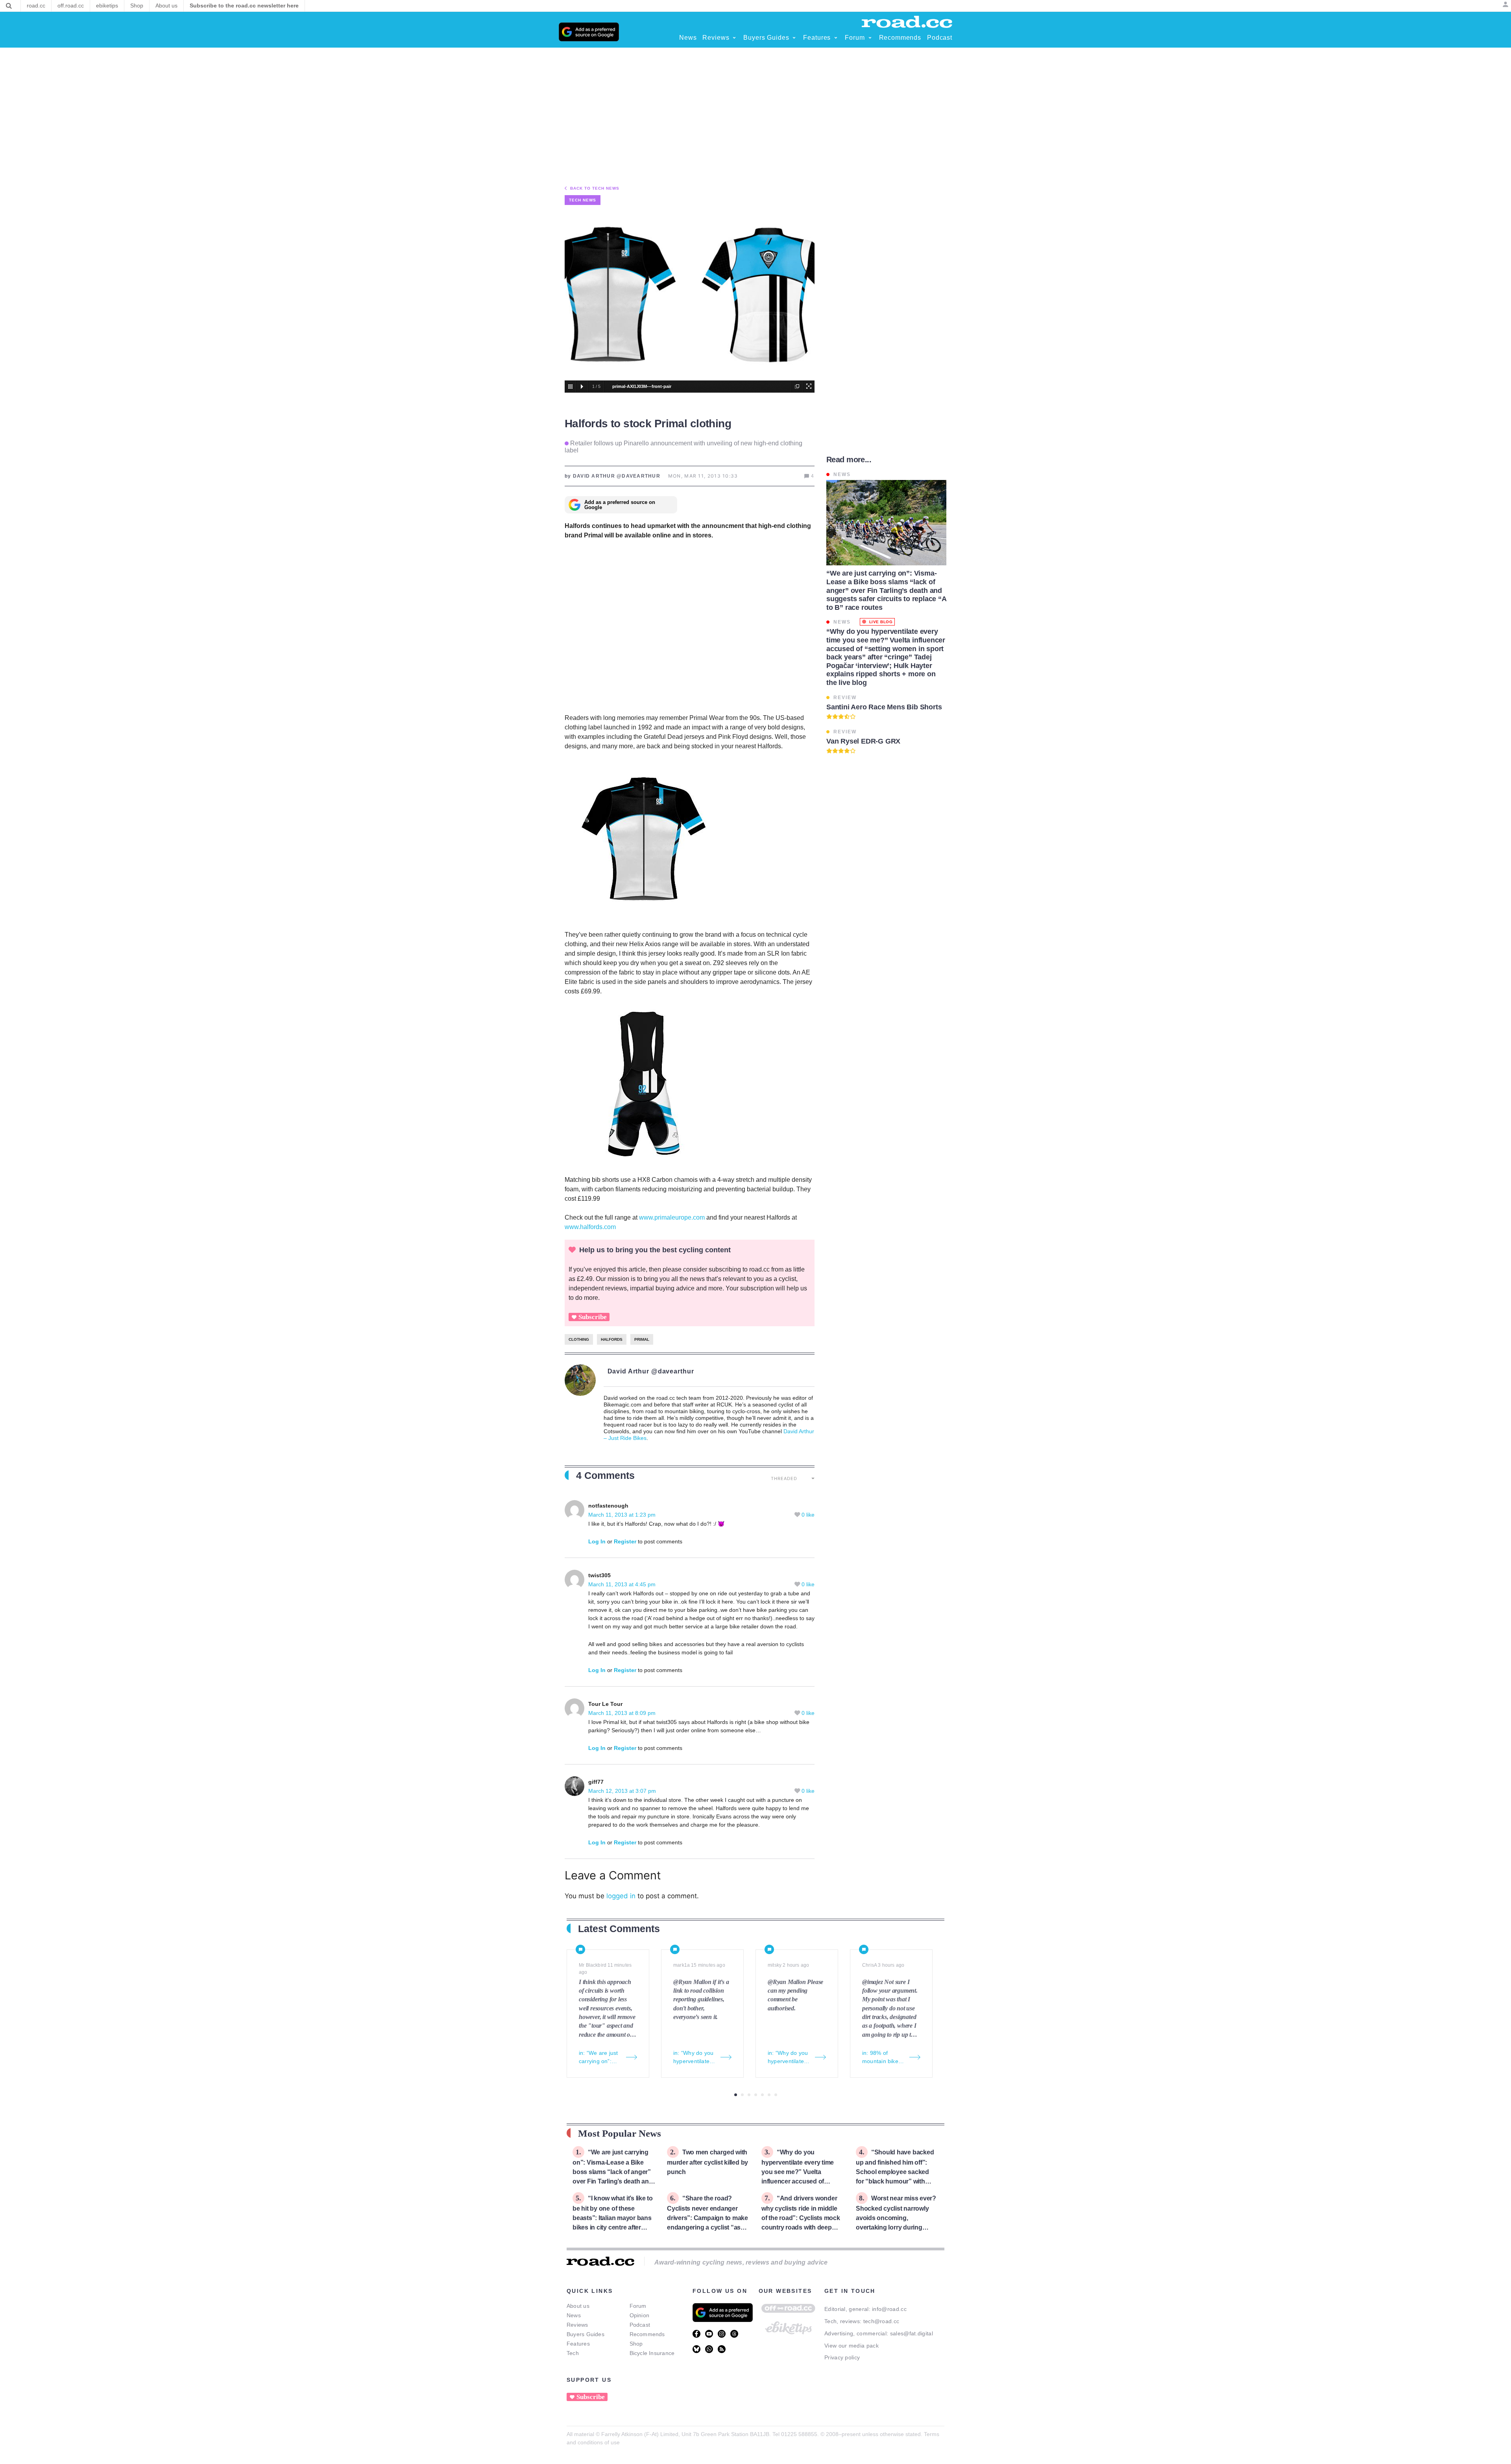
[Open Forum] (870, 38)
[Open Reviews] (734, 38)
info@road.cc (889, 2309)
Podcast (640, 2325)
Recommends (647, 2334)
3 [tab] (749, 2095)
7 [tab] (776, 2095)
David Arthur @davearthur (651, 1371)
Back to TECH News (595, 188)
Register (625, 1541)
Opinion (640, 2315)
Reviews (577, 2325)
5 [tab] (762, 2095)
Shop (636, 2344)
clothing (579, 1339)
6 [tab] (769, 2095)
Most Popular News (620, 2133)
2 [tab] (742, 2095)
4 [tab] (756, 2095)
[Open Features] (836, 38)
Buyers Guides (586, 2334)
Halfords (612, 1339)
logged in (621, 1896)
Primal (642, 1339)
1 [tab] (736, 2095)
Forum (638, 2306)
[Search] (9, 6)
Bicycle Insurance (652, 2353)
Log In (597, 1541)
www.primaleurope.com (672, 1217)
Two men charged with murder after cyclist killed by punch (707, 2162)
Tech (573, 2353)
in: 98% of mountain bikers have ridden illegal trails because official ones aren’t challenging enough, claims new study (883, 2058)
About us (578, 2306)
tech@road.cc (881, 2321)
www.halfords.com (590, 1227)
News (574, 2315)
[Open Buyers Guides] (794, 38)
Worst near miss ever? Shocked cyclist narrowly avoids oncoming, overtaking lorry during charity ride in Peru (896, 2218)
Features (578, 2344)
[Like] (798, 1515)
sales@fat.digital (912, 2333)
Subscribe (593, 1317)
